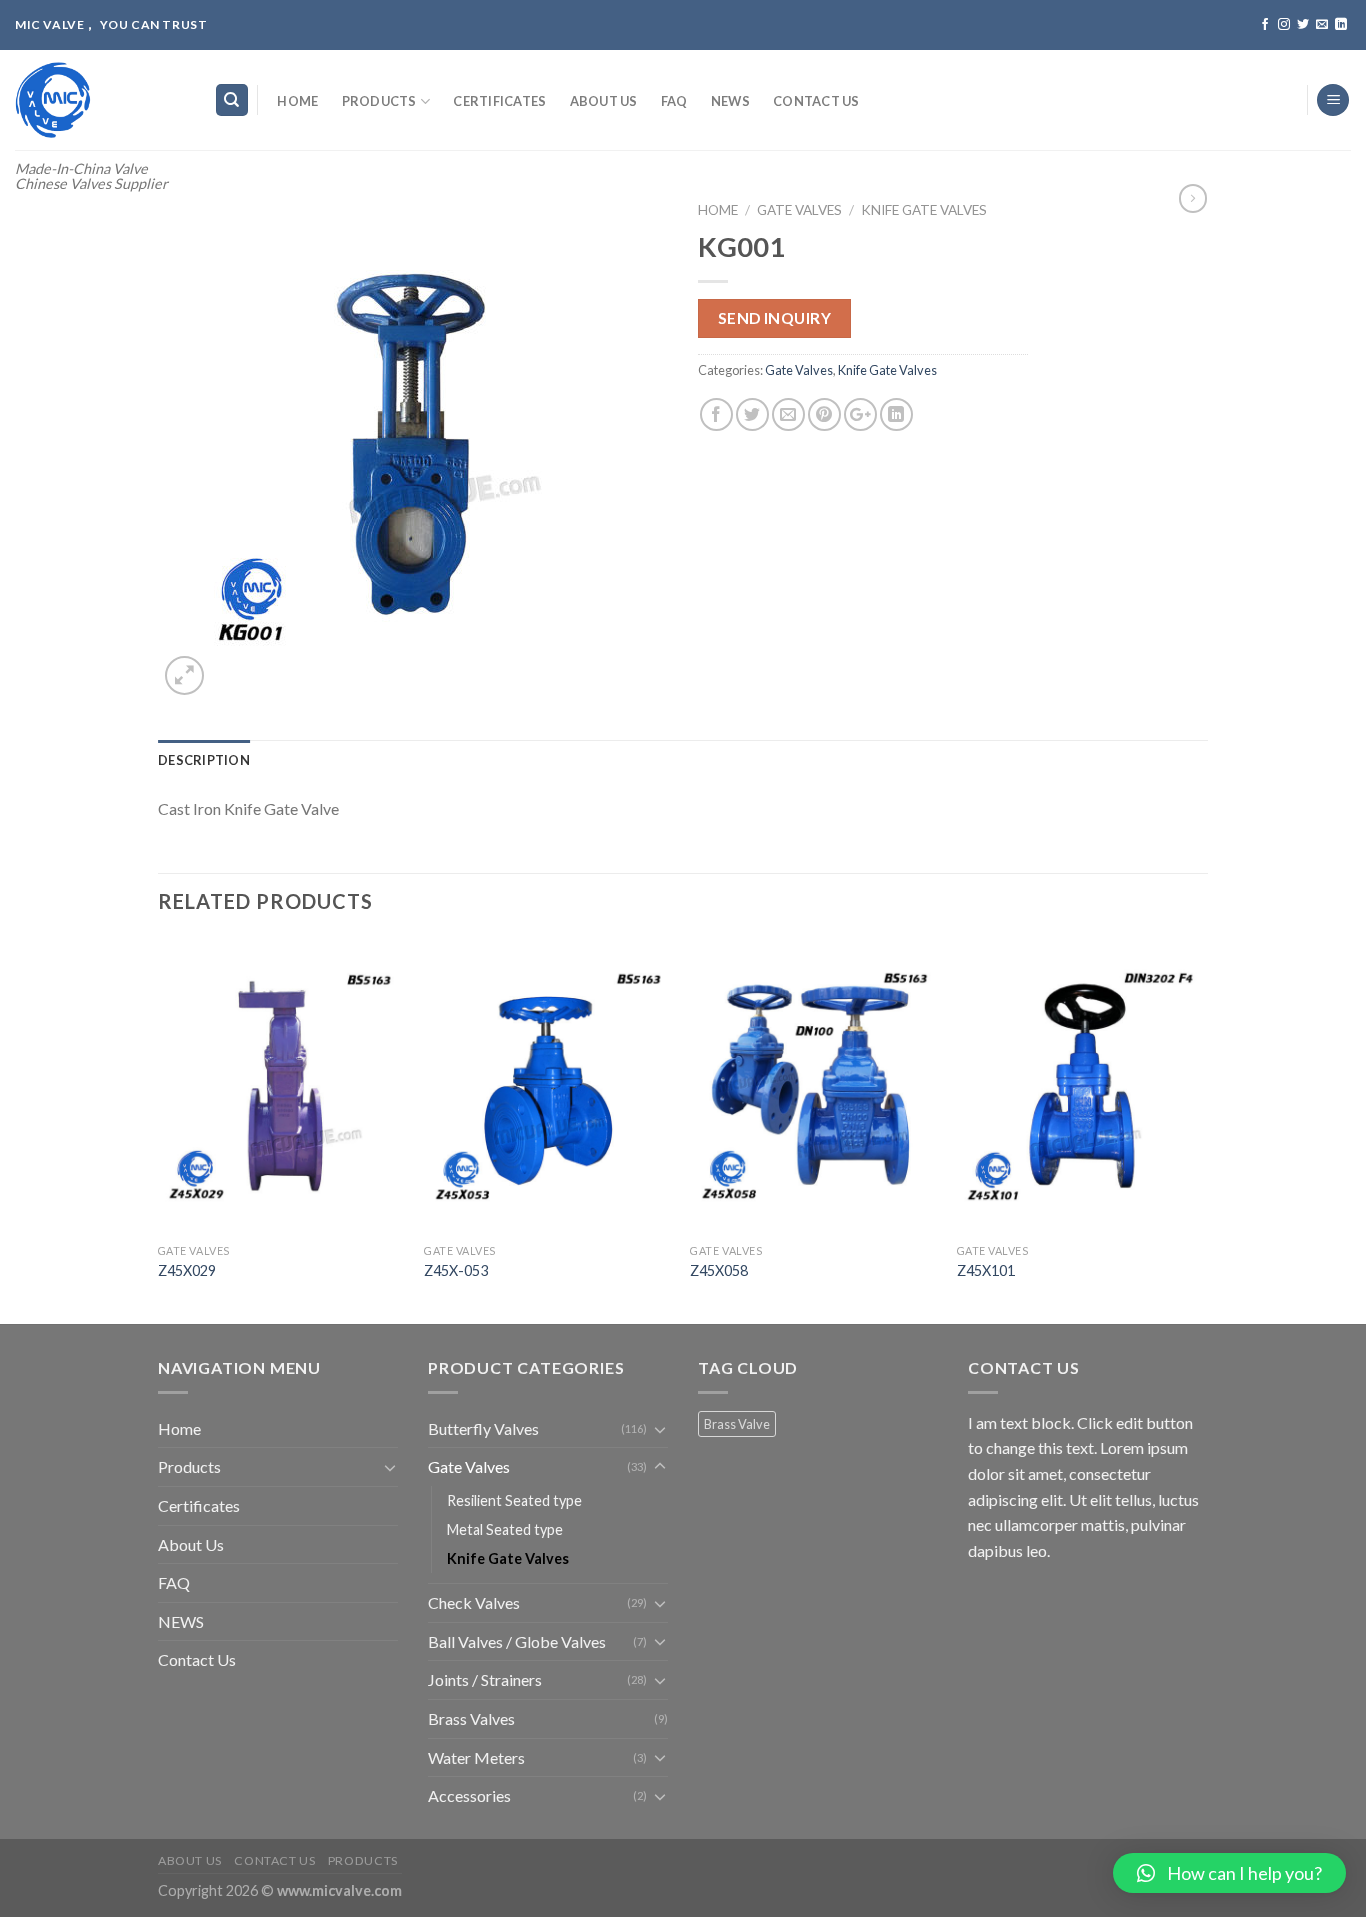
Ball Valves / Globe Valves (517, 1641)
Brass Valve (737, 1424)
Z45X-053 (456, 1270)
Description (204, 760)
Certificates (499, 101)
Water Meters (476, 1757)
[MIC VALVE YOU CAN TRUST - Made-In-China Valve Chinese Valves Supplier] (99, 100)
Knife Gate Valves (924, 210)
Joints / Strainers (485, 1679)
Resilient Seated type (514, 1500)
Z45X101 (986, 1270)
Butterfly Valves (483, 1428)
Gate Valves (799, 210)
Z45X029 (187, 1270)
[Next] (1202, 1129)
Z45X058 (719, 1270)
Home (297, 101)
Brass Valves (471, 1718)
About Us (604, 101)
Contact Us (816, 101)
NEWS (730, 101)
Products (379, 101)
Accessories (469, 1795)
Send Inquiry (775, 318)
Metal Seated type (505, 1529)
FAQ (674, 101)
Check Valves (474, 1602)
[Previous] (159, 1129)
